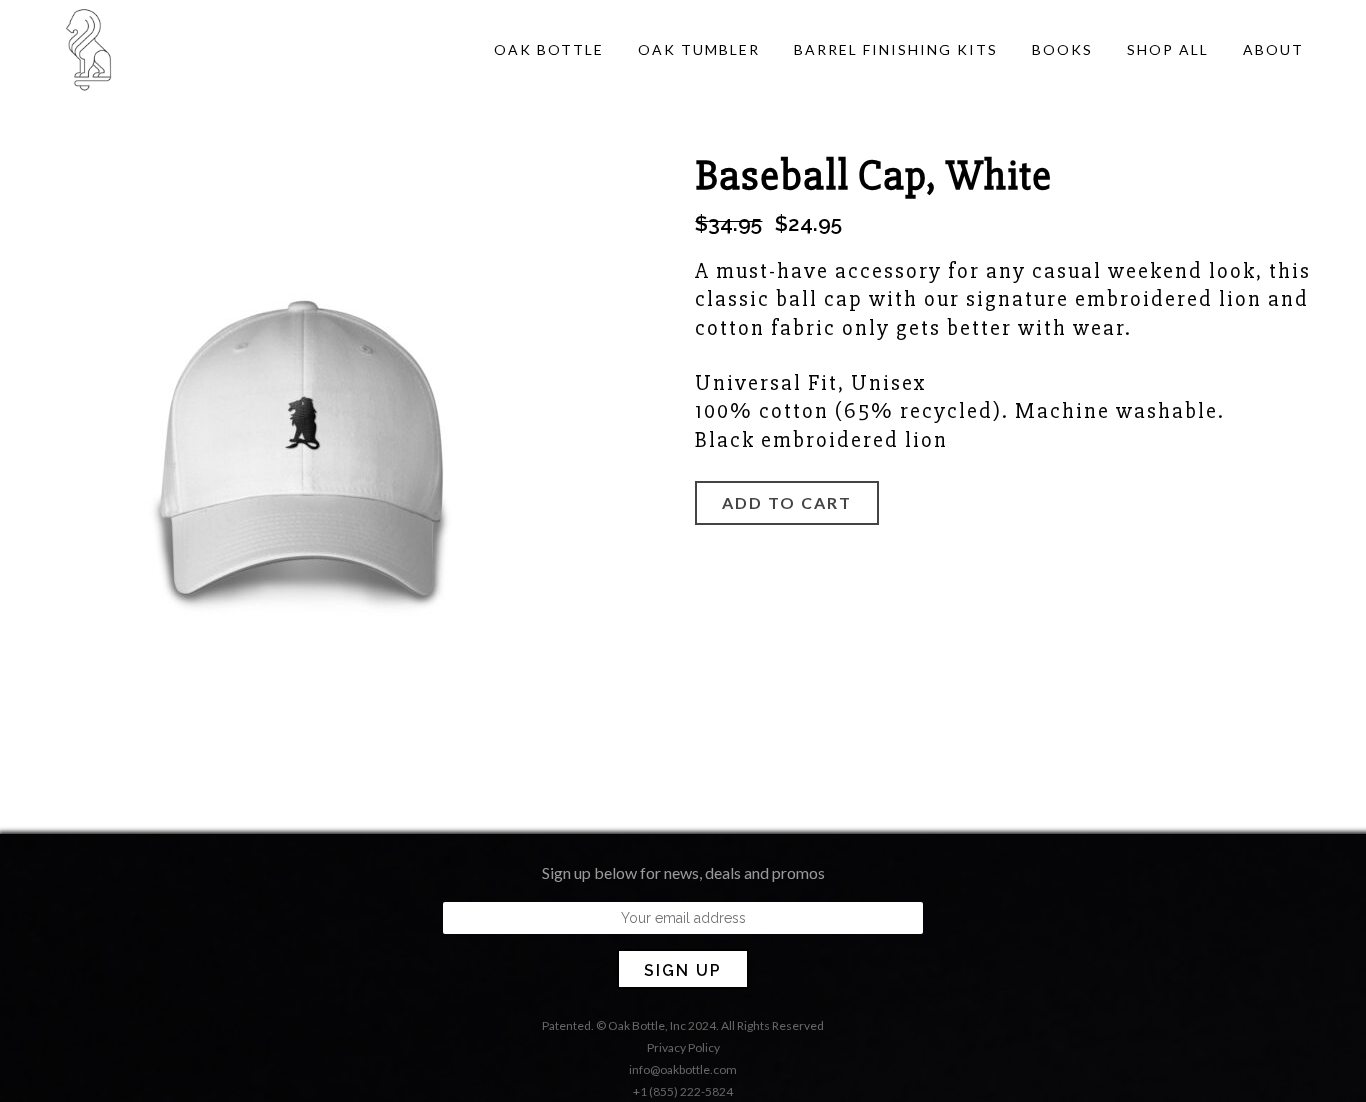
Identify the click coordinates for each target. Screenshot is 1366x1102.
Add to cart (787, 502)
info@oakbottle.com (683, 1069)
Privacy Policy (683, 1047)
